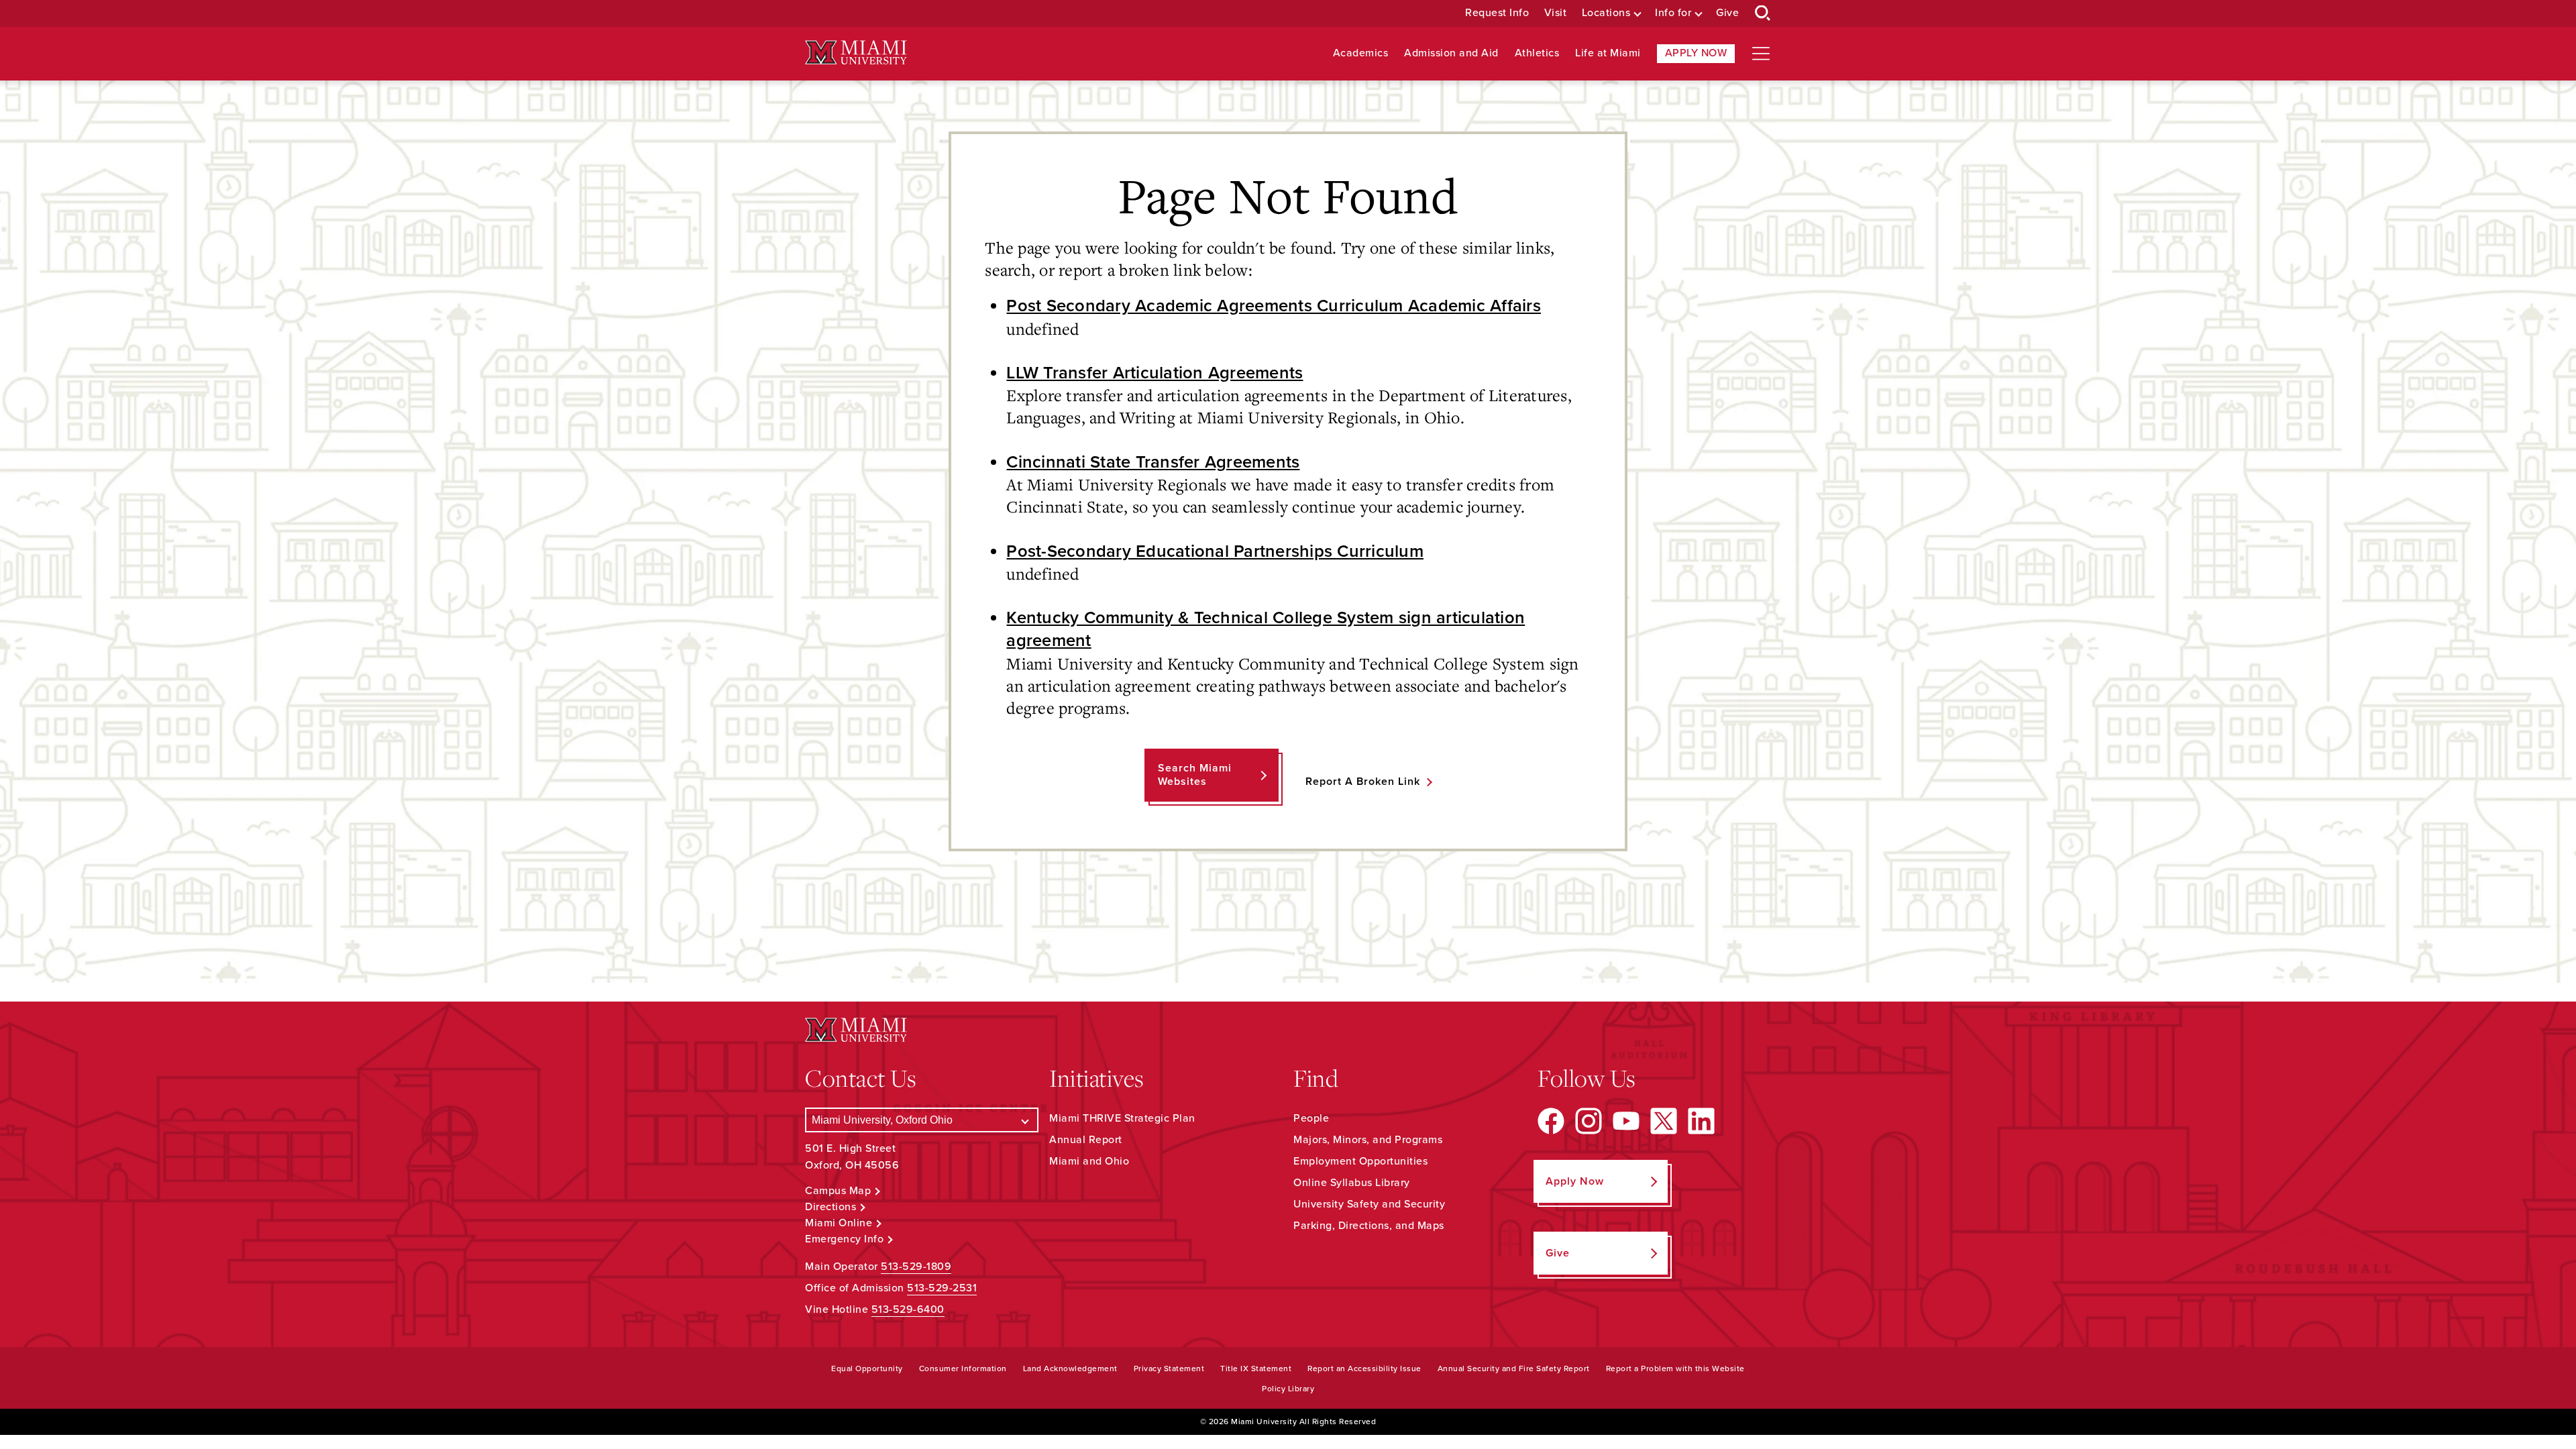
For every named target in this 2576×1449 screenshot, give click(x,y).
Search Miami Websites (1195, 774)
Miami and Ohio (1089, 1161)
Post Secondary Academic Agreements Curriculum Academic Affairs (1274, 306)
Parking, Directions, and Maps (1369, 1226)
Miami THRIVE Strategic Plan (1122, 1118)
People (1311, 1118)
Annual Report (1086, 1140)
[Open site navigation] (1761, 54)
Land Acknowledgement (1070, 1368)
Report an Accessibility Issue (1364, 1368)
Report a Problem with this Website (1675, 1368)
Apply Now (1696, 53)
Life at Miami (1608, 53)
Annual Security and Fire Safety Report (1514, 1368)
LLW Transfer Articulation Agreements (1155, 373)
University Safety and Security (1369, 1204)
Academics (1361, 53)
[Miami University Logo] (856, 53)
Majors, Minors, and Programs (1368, 1140)
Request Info (1497, 13)
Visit (1556, 13)
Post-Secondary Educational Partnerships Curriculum (1215, 551)
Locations (1606, 13)
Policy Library (1288, 1389)
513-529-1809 (916, 1267)
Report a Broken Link (1363, 782)
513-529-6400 (908, 1309)
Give (1727, 13)
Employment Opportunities (1360, 1161)
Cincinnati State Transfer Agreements (1153, 462)
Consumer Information (963, 1368)
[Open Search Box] (1763, 13)
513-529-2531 (942, 1288)
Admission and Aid (1451, 53)
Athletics (1537, 53)
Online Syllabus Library (1352, 1183)
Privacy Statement (1169, 1368)
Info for (1673, 13)
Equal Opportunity (867, 1368)
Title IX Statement (1256, 1368)
